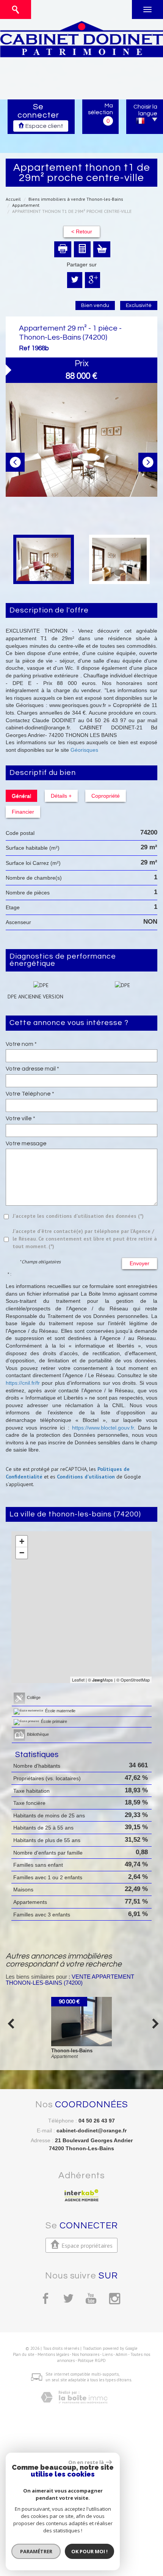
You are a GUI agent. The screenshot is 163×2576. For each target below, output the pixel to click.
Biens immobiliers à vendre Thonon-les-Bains (76, 199)
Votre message (26, 1143)
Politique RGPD (92, 2360)
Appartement (26, 205)
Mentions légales (53, 2354)
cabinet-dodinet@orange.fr (92, 2130)
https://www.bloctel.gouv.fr (103, 1428)
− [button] (22, 1553)
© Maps (100, 1680)
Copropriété (106, 796)
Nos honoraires (86, 2354)
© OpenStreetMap (133, 1680)
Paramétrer (36, 2551)
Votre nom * (21, 1044)
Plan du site (24, 2354)
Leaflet (78, 1680)
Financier (23, 812)
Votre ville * (20, 1118)
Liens (107, 2354)
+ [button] (22, 1541)
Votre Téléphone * (30, 1094)
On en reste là (86, 2462)
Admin (121, 2354)
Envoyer (139, 1263)
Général (21, 796)
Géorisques (84, 750)
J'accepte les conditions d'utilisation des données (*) (78, 1216)
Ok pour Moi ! (89, 2551)
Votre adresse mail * (32, 1069)
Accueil (13, 199)
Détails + (61, 796)
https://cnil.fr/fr (23, 1383)
